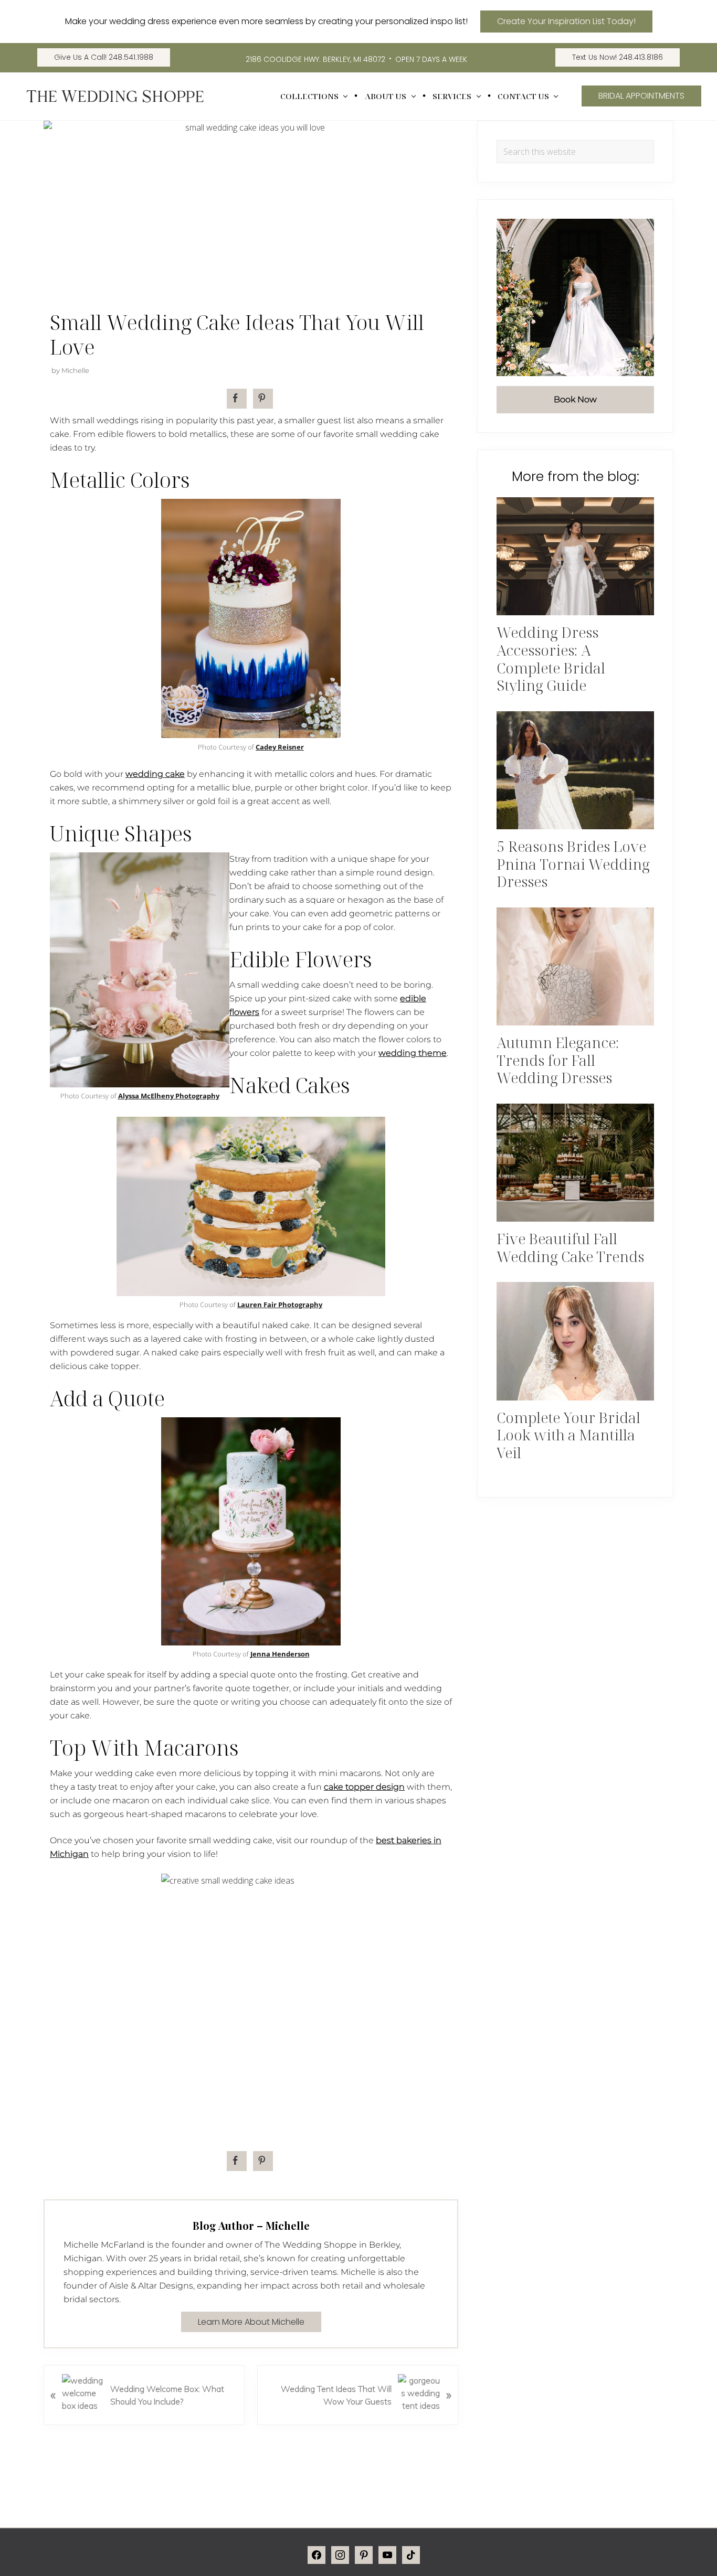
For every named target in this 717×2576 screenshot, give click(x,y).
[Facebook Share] (237, 399)
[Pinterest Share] (263, 399)
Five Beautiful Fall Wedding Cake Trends (570, 1247)
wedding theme (413, 1053)
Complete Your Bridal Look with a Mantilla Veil (568, 1435)
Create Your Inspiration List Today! (566, 21)
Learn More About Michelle (251, 2322)
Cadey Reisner (280, 747)
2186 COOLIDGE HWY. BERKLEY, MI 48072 (315, 59)
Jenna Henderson (280, 1654)
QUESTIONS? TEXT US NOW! (608, 2553)
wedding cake (155, 774)
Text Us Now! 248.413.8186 (618, 57)
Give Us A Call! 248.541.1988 (104, 57)
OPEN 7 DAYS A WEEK (431, 59)
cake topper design (364, 1787)
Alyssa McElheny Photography (169, 1096)
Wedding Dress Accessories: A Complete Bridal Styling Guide (551, 659)
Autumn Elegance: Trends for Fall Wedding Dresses (558, 1060)
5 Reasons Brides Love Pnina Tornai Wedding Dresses (573, 864)
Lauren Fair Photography (280, 1305)
